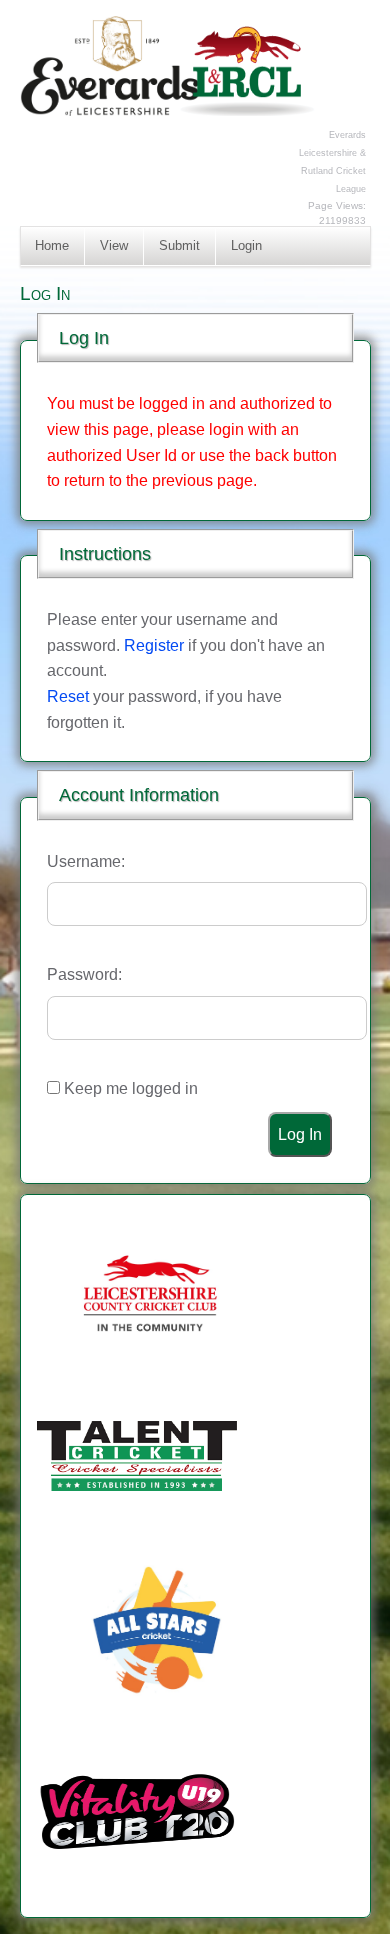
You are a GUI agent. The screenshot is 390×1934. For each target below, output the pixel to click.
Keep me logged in (131, 1088)
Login (246, 245)
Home (52, 245)
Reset (68, 696)
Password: (84, 974)
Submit (179, 245)
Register (154, 645)
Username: (86, 861)
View (114, 245)
